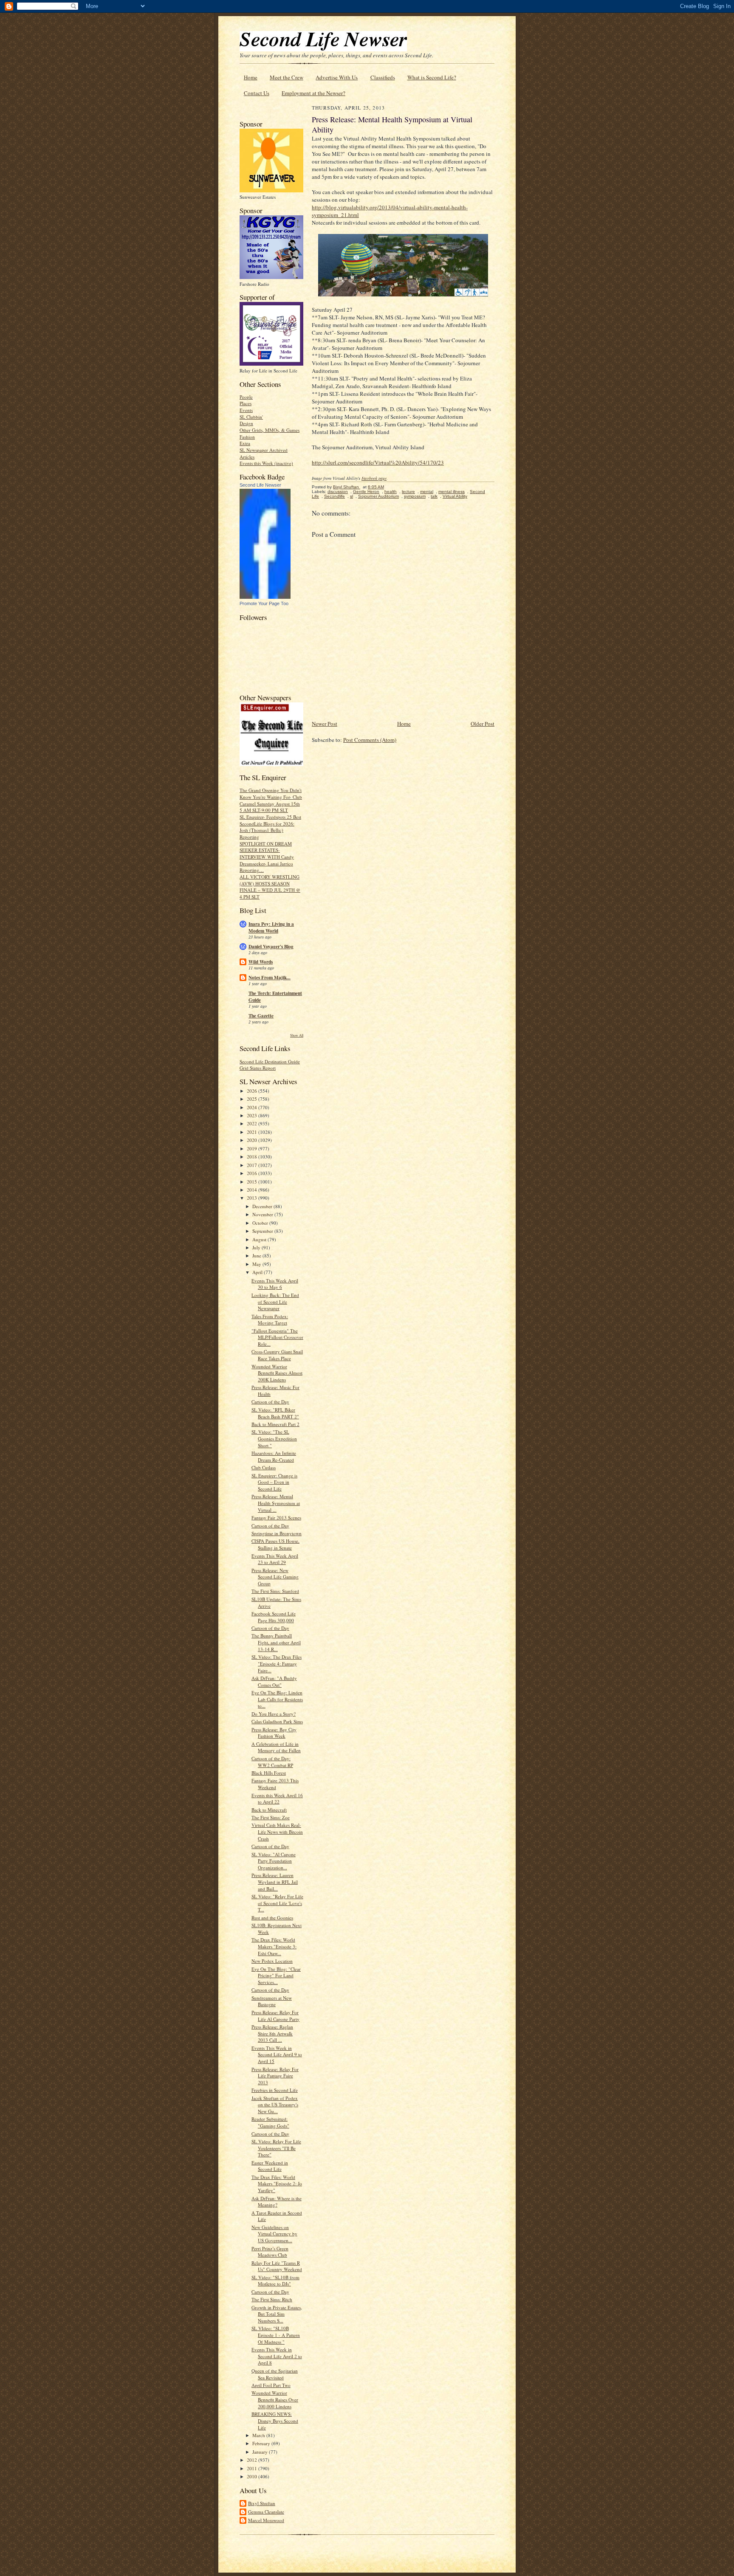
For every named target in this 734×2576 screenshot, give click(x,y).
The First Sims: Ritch (272, 2299)
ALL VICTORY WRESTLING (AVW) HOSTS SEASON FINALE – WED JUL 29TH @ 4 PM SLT (270, 887)
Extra (245, 443)
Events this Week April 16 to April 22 (277, 1799)
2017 (253, 1165)
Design (246, 423)
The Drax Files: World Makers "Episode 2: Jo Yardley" (277, 2184)
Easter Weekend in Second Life (270, 2166)
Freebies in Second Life (275, 2090)
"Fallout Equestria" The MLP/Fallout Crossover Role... (277, 1337)
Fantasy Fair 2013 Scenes (276, 1518)
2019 (253, 1148)
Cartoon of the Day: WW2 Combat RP (272, 1762)
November (263, 1214)
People (246, 397)
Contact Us (257, 93)
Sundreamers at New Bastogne (272, 2001)
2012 (253, 2460)
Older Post (483, 724)
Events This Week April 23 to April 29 (275, 1559)
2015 (253, 1182)
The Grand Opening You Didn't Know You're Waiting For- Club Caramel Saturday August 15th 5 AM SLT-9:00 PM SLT (271, 800)
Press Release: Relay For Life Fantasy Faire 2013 (275, 2076)
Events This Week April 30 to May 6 (275, 1284)
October (261, 1223)
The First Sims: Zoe (271, 1817)
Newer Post (325, 724)
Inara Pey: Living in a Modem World (271, 927)
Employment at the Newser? (313, 93)
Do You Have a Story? (274, 1714)
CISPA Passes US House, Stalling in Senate (275, 1544)
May (257, 1264)
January (261, 2452)
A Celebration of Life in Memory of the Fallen (276, 1747)
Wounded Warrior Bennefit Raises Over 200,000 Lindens (275, 2399)
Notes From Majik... (270, 978)
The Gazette (261, 1016)
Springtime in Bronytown (277, 1533)
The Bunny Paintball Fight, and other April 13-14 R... (276, 1642)
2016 (253, 1173)
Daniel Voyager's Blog (271, 947)
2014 (253, 1190)
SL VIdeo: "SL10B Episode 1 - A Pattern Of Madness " (276, 2335)
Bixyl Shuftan (262, 2503)
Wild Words (261, 962)
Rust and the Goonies (272, 1918)
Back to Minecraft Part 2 (275, 1424)
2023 (253, 1115)
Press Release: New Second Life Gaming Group (275, 1577)
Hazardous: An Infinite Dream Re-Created (274, 1456)
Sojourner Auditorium (378, 496)
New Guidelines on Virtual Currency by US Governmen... (274, 2234)
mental (427, 492)
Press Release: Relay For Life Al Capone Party (275, 2016)
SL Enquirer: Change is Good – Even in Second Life (274, 1482)
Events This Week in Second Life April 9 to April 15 (277, 2055)
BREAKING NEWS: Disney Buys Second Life (275, 2421)
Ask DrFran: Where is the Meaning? (277, 2202)
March (259, 2435)
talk (434, 496)
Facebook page (374, 478)
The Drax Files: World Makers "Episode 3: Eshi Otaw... (274, 1946)
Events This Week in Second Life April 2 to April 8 (277, 2356)
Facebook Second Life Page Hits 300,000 (274, 1617)
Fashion (247, 437)
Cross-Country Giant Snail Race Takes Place (277, 1355)
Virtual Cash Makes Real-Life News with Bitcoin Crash (277, 1832)
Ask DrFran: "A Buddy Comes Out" (274, 1681)
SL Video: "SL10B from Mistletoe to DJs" (275, 2281)
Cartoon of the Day (270, 1402)
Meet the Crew (287, 77)
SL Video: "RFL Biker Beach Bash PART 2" (275, 1413)
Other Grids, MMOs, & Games (270, 430)
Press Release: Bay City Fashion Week (274, 1733)
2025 (253, 1099)
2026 (253, 1091)
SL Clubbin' (251, 417)
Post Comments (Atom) (370, 740)
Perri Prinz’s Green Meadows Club (270, 2252)
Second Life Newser (260, 485)
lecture (408, 492)
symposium (415, 496)
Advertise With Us (337, 77)
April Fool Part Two (271, 2385)
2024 (253, 1107)
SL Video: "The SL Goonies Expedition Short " (274, 1438)
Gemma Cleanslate (266, 2512)
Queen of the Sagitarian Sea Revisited (275, 2374)
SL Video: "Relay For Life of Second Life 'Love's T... (277, 1903)
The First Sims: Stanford (275, 1591)
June (257, 1256)
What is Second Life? (432, 77)
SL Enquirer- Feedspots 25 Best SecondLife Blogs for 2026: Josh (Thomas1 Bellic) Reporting (270, 827)
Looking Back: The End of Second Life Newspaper (275, 1302)
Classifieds (383, 77)
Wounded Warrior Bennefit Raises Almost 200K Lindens (277, 1373)
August (260, 1239)
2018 (253, 1157)
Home (251, 77)
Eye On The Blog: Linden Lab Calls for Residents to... (277, 1699)
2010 (253, 2476)
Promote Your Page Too (264, 603)
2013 (253, 1198)
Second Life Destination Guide (270, 1061)
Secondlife (335, 496)
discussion (338, 492)
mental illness (452, 492)
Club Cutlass (264, 1467)
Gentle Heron (366, 492)
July (257, 1247)
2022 (253, 1123)
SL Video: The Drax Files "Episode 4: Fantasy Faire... (277, 1663)
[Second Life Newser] (265, 597)
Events (246, 410)
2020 (253, 1140)
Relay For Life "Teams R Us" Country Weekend (277, 2266)
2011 (253, 2468)
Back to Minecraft (269, 1810)
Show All (297, 1035)
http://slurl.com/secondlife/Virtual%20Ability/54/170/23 (378, 462)
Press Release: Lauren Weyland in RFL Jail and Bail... (275, 1882)
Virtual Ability (455, 496)
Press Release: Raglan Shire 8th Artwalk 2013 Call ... (272, 2033)
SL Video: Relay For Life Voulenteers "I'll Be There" (276, 2148)
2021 (253, 1132)
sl (351, 496)
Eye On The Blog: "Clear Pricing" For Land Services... (276, 1976)
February (262, 2443)
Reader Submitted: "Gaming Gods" (270, 2122)
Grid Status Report (258, 1068)
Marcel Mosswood (266, 2520)
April (258, 1272)
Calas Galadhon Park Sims (277, 1721)
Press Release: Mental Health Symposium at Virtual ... (276, 1503)
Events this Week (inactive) (266, 463)
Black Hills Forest (269, 1773)
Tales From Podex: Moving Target (270, 1320)
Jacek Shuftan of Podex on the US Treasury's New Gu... (275, 2105)
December (263, 1206)
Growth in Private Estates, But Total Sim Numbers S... (277, 2314)
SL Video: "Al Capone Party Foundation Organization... (274, 1861)
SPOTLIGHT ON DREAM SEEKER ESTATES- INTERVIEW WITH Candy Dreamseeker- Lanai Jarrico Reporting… (267, 857)
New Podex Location (272, 1961)
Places (246, 403)
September (263, 1231)
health (391, 492)
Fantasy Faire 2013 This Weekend (275, 1784)
